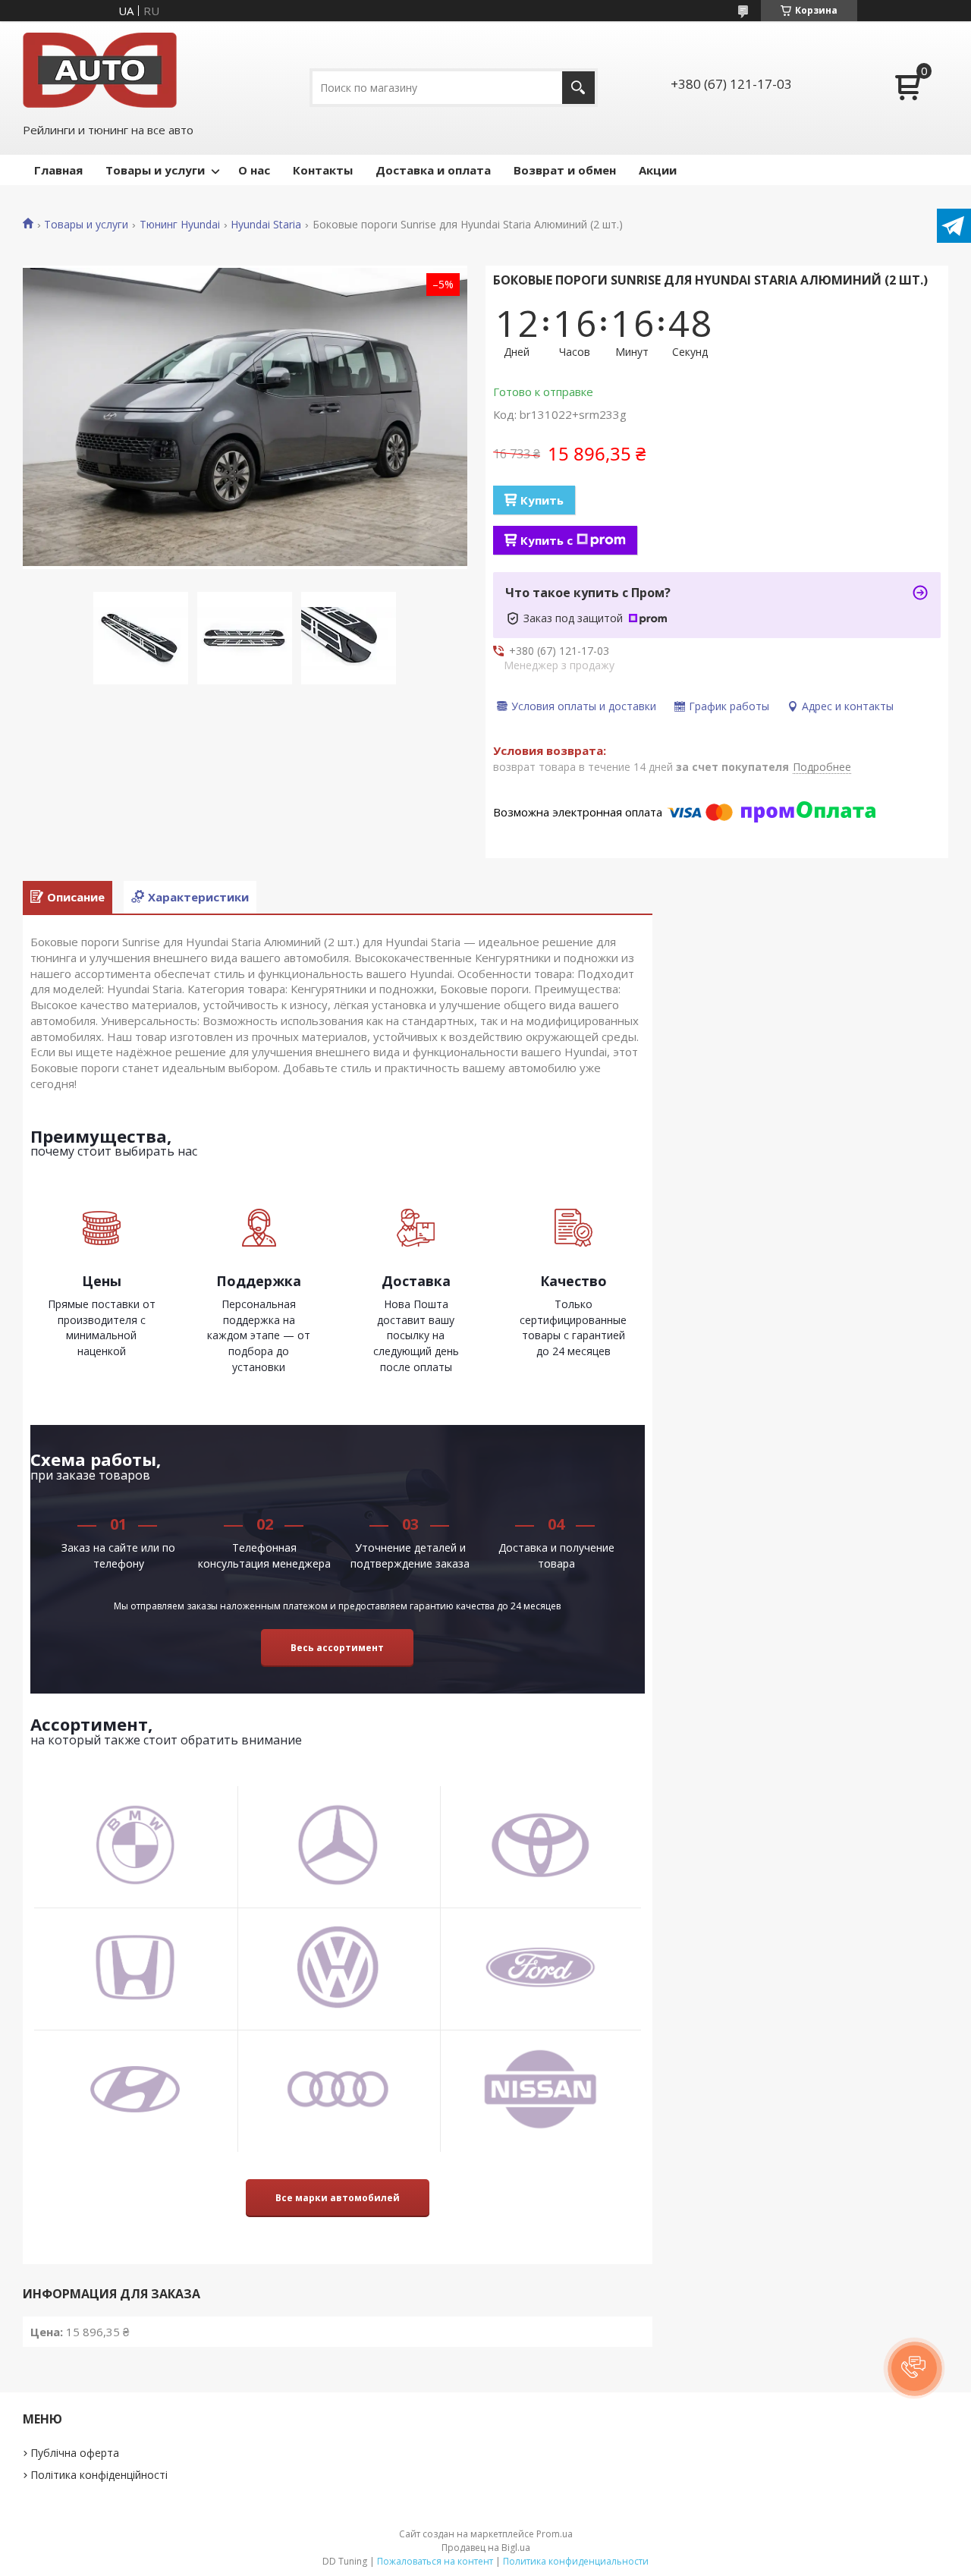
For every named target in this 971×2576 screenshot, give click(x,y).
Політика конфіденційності (99, 2475)
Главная (58, 170)
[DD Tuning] (100, 70)
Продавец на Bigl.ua (486, 2548)
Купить (542, 500)
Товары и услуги (155, 170)
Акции (658, 170)
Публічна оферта (75, 2453)
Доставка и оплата (433, 170)
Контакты (323, 170)
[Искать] (578, 88)
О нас (254, 170)
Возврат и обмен (565, 170)
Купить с (547, 540)
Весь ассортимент (337, 1648)
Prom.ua (555, 2534)
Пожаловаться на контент (435, 2561)
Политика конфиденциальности (576, 2561)
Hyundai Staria (266, 225)
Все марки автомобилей (338, 2198)
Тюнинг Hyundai (180, 225)
